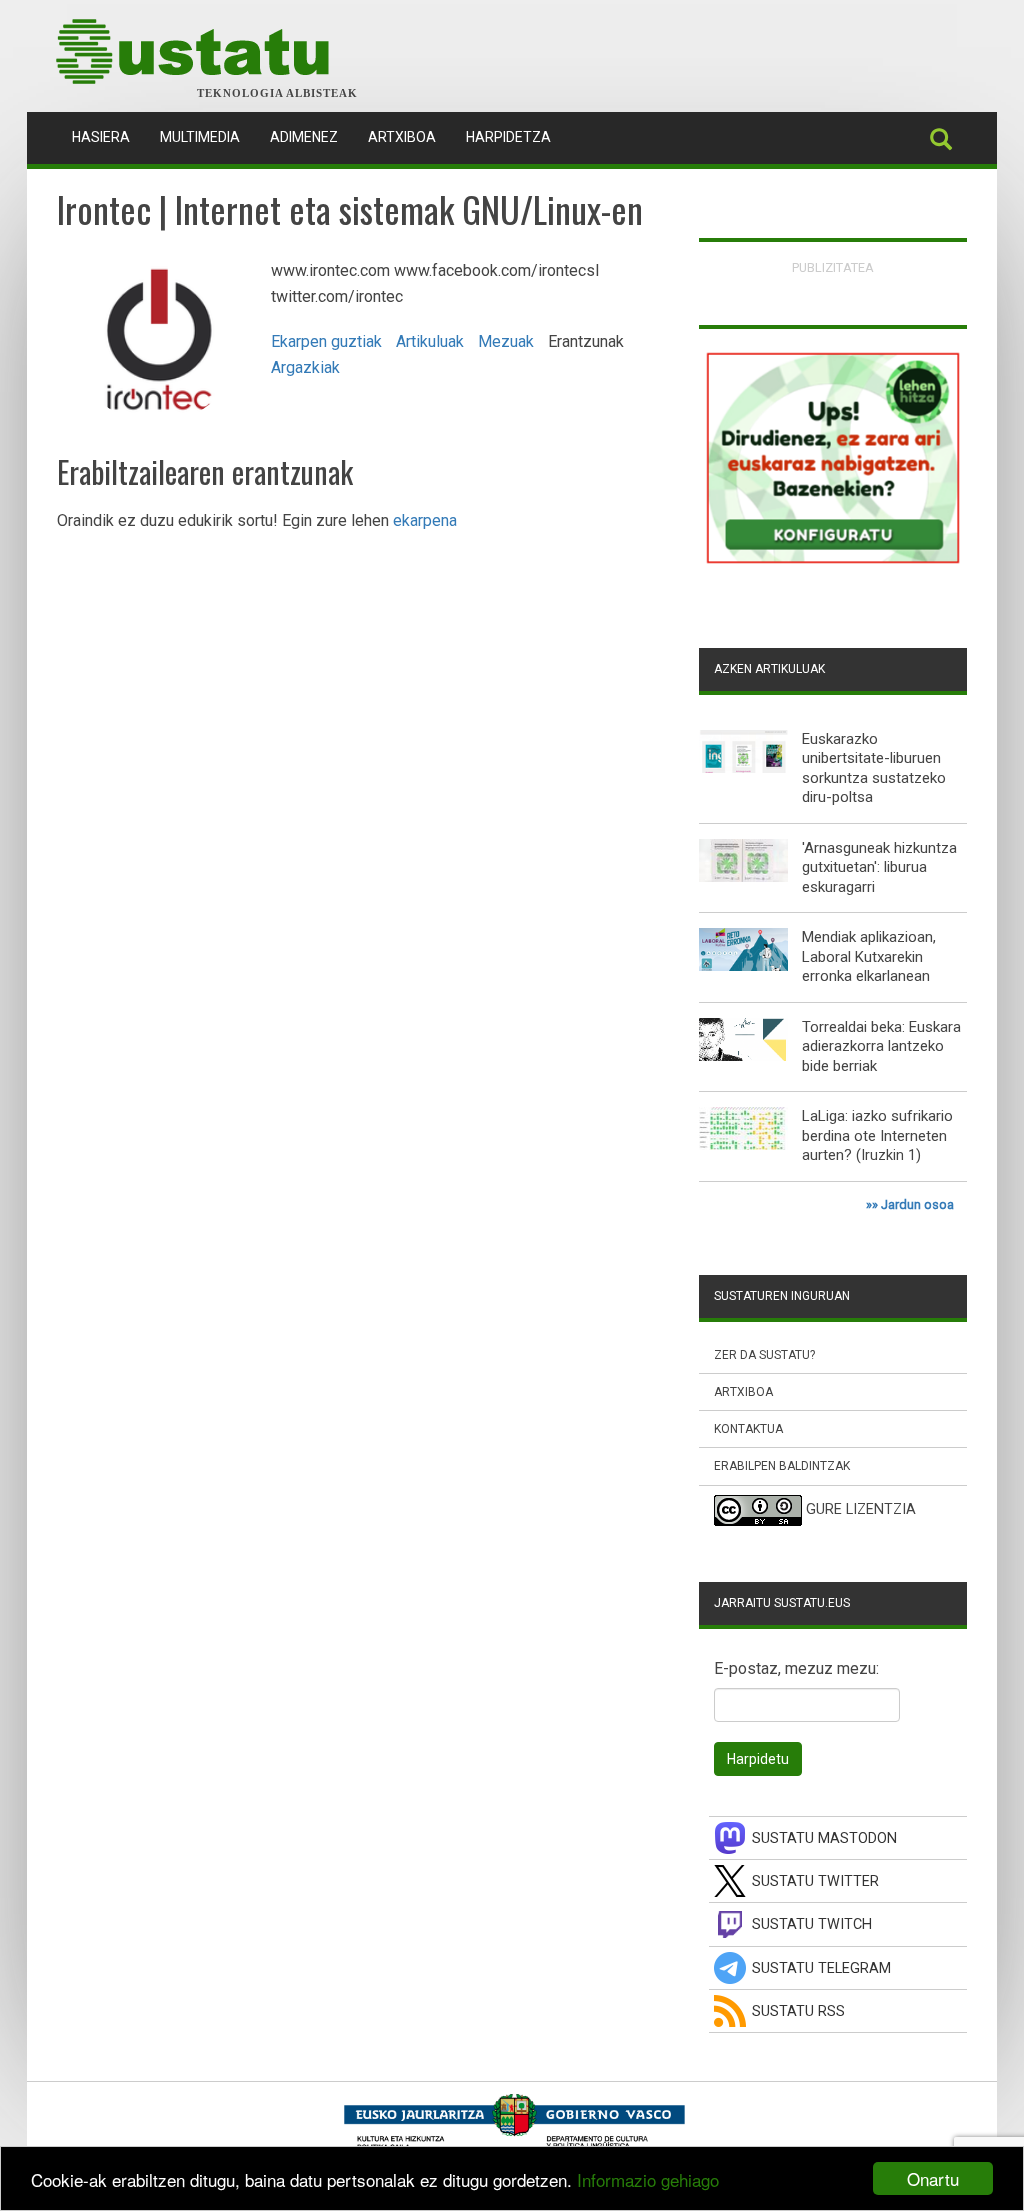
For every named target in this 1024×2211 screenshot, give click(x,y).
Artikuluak (430, 341)
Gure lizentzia (861, 1509)
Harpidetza (508, 137)
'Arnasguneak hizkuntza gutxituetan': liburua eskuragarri (879, 867)
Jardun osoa (917, 1204)
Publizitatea (833, 267)
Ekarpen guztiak (326, 341)
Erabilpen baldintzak (782, 1466)
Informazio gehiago (648, 2179)
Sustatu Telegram (821, 1968)
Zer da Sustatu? (764, 1355)
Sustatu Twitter (815, 1881)
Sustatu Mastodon (824, 1838)
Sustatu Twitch (812, 1924)
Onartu (933, 2178)
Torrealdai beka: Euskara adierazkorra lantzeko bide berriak (881, 1046)
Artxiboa (402, 137)
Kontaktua (748, 1429)
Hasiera (108, 136)
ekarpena (425, 520)
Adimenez (304, 137)
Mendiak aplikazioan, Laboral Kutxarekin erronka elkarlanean (869, 956)
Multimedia (200, 137)
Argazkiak (305, 367)
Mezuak (506, 341)
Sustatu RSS (798, 2011)
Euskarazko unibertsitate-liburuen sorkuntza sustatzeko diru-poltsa (874, 768)
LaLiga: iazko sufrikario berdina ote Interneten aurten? (877, 1135)
